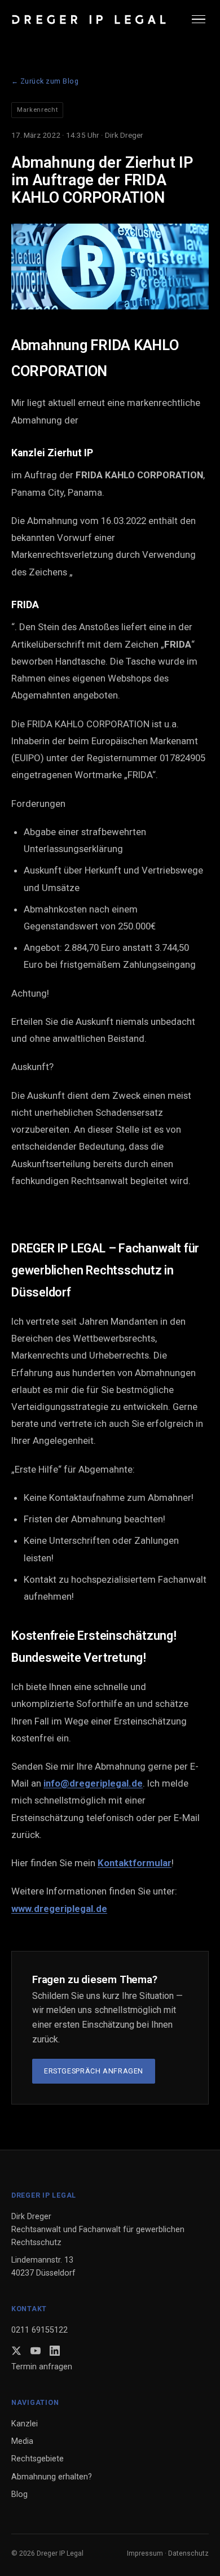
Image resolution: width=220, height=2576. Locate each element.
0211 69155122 (39, 2330)
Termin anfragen (42, 2367)
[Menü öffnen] (200, 19)
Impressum (145, 2553)
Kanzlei (25, 2424)
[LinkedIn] (55, 2351)
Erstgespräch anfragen (94, 2071)
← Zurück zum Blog (45, 81)
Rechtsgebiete (38, 2459)
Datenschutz (188, 2553)
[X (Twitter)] (16, 2351)
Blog (19, 2494)
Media (22, 2441)
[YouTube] (36, 2351)
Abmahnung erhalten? (52, 2477)
